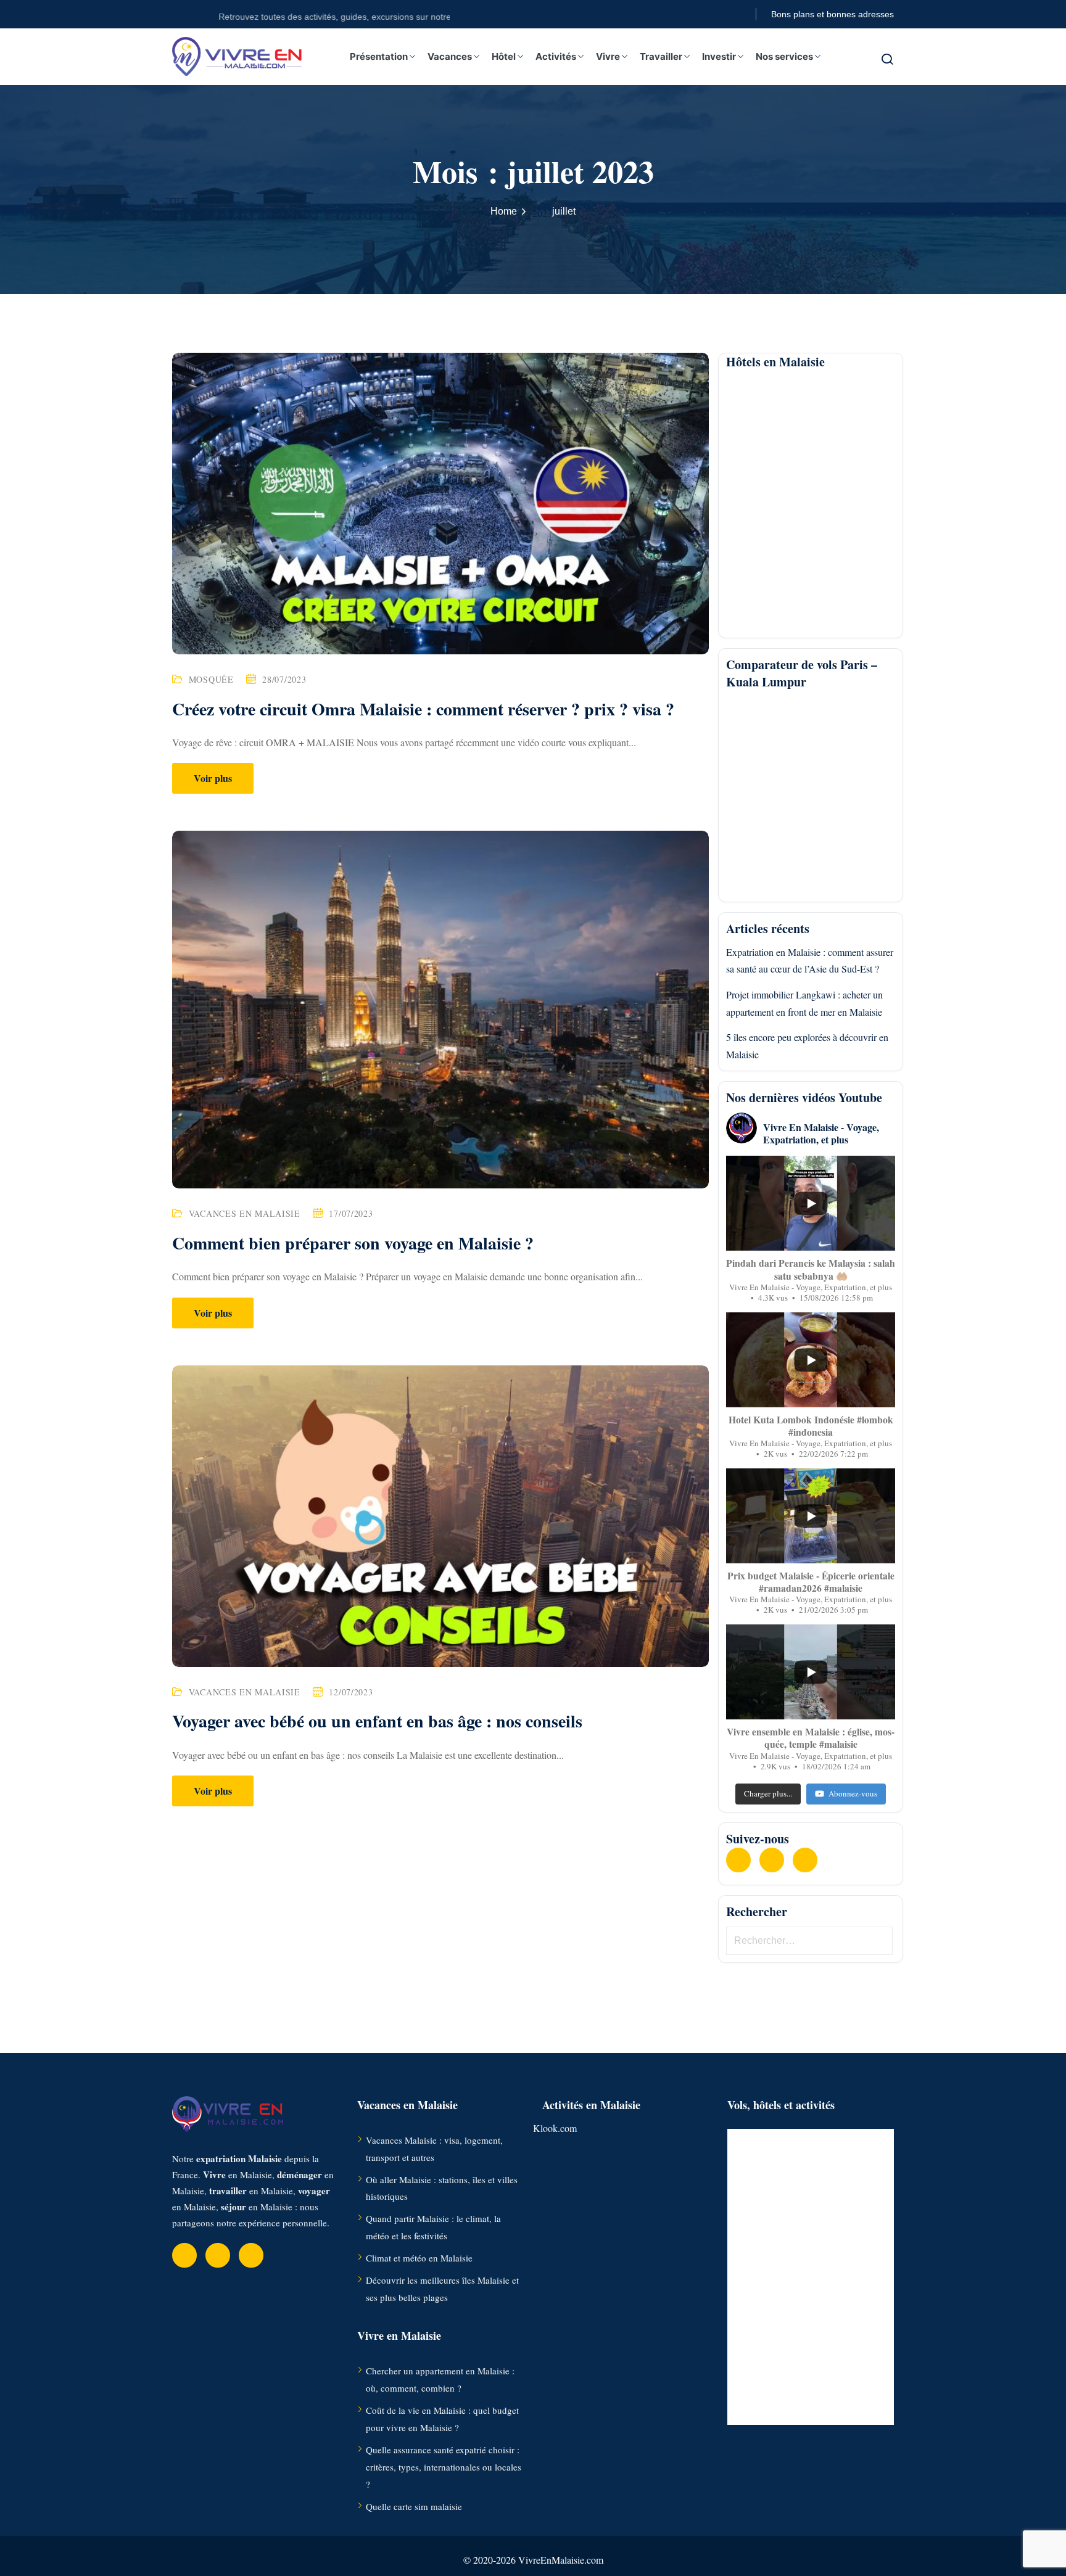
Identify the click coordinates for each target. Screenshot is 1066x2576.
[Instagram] (805, 1860)
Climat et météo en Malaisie (419, 2258)
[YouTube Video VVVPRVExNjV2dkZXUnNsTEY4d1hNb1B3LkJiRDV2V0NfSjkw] (811, 1672)
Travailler (661, 56)
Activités (556, 56)
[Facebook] (738, 1860)
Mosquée (211, 679)
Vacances (450, 56)
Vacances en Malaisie (245, 1213)
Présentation (379, 56)
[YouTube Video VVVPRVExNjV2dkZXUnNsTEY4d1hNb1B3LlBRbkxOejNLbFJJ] (811, 1516)
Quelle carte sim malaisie (414, 2506)
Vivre (608, 56)
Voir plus (213, 778)
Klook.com (555, 2128)
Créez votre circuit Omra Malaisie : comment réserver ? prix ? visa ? (423, 709)
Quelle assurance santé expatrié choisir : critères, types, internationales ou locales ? (444, 2467)
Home (504, 211)
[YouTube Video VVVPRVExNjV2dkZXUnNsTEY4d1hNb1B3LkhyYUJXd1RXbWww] (811, 1203)
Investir (719, 56)
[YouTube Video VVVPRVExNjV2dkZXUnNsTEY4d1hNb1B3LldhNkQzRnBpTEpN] (811, 1360)
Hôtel (504, 56)
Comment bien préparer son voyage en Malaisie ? (353, 1243)
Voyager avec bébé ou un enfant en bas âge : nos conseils (377, 1721)
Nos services (784, 56)
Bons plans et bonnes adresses (833, 14)
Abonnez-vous (853, 1793)
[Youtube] (772, 1860)
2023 (542, 213)
